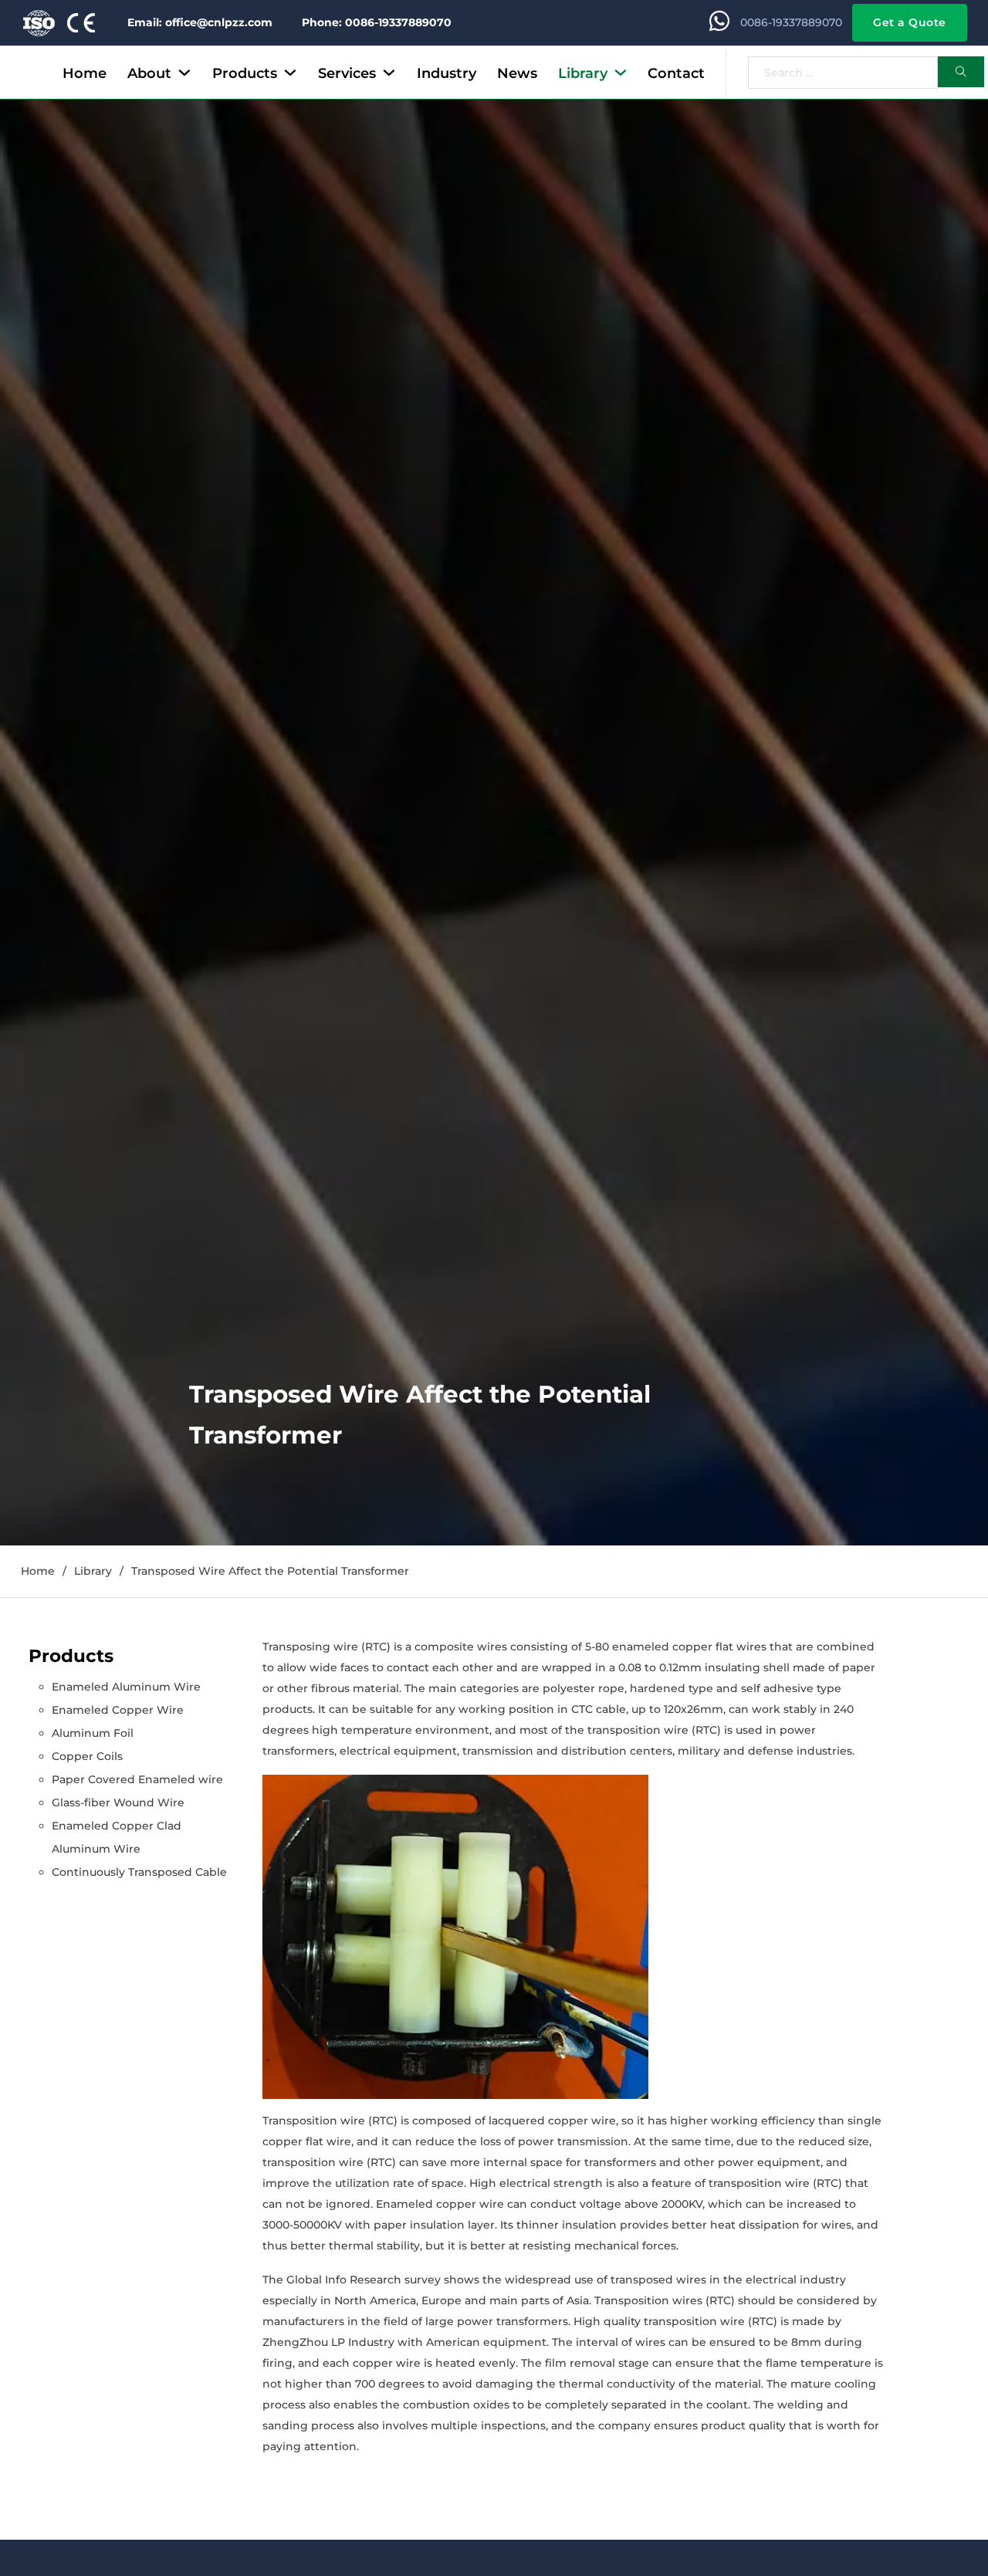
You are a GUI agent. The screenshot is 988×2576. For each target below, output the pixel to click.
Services (347, 73)
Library (583, 73)
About (149, 73)
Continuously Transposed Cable (139, 1872)
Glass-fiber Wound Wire (118, 1803)
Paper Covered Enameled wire (137, 1779)
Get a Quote (910, 22)
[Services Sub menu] (389, 73)
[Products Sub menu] (290, 73)
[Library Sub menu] (621, 73)
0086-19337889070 (791, 22)
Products (245, 73)
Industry (447, 73)
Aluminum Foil (93, 1733)
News (517, 73)
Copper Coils (87, 1756)
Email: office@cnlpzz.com (200, 22)
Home (85, 73)
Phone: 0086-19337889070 (377, 22)
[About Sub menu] (184, 73)
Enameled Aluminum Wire (126, 1687)
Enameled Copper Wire (118, 1710)
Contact (676, 73)
